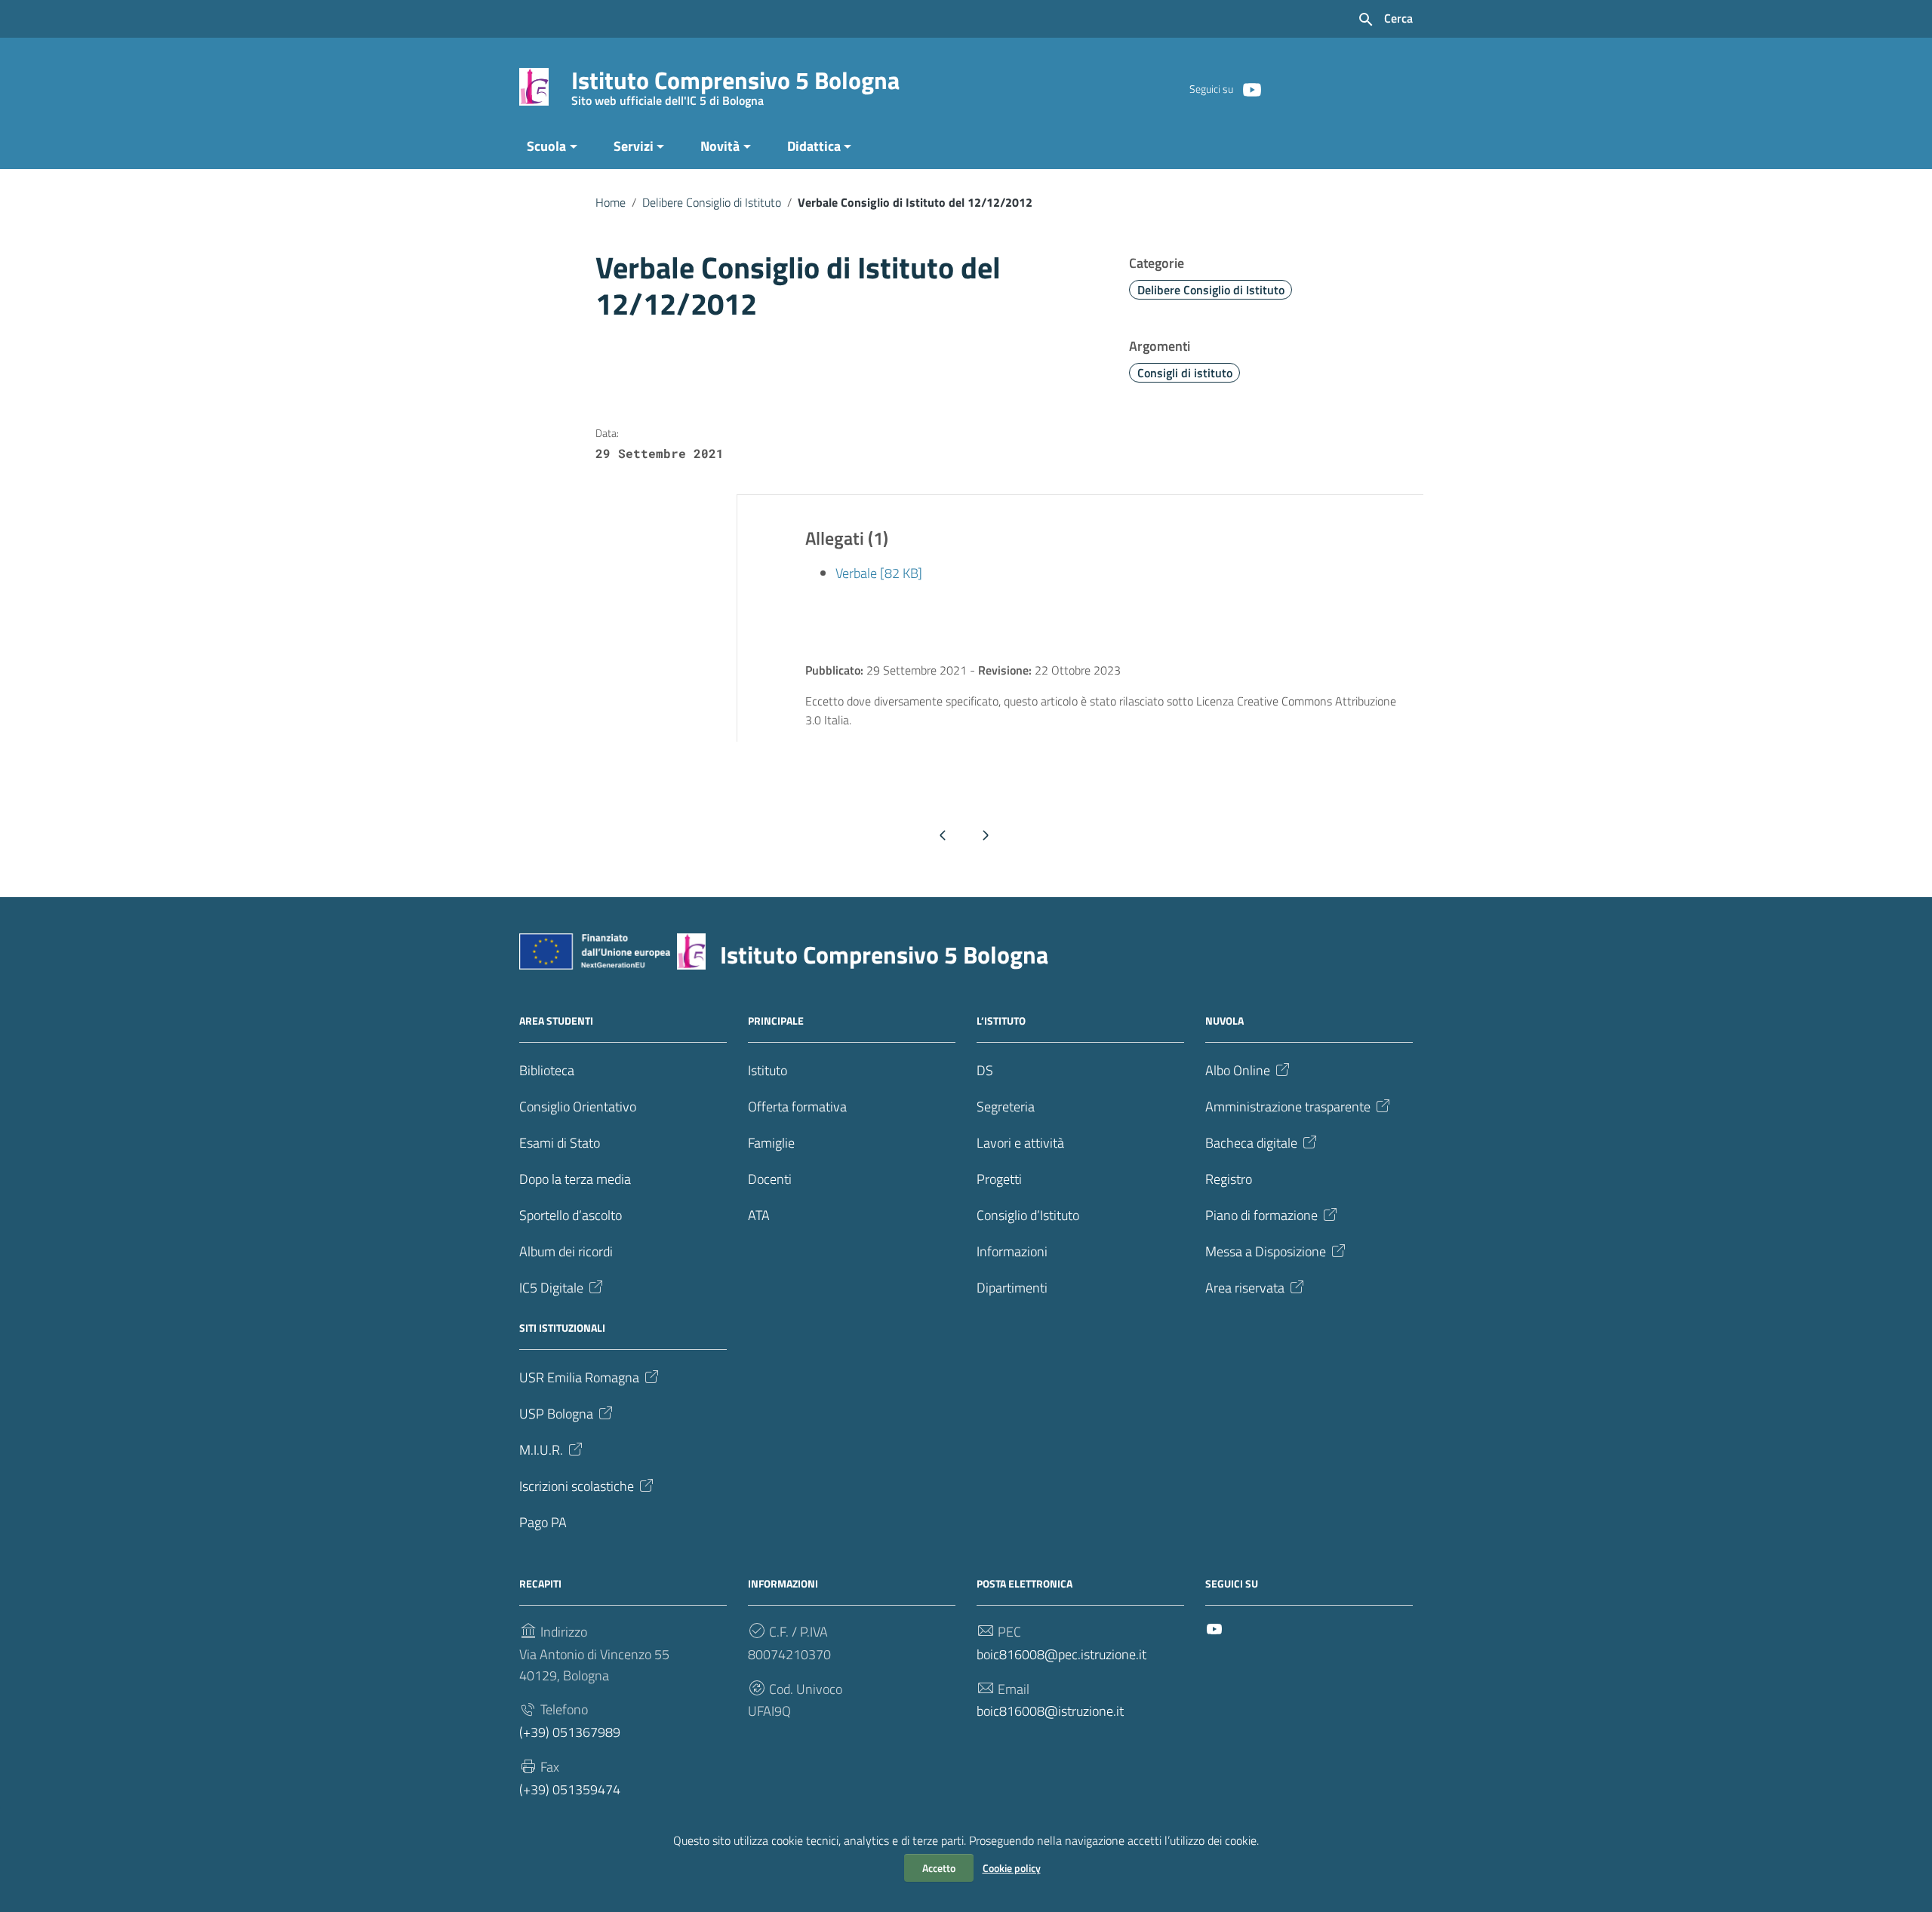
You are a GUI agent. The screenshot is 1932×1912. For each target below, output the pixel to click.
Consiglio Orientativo (578, 1107)
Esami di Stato (560, 1143)
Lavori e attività (1020, 1143)
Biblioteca (547, 1070)
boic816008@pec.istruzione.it (1061, 1654)
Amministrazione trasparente (1288, 1107)
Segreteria (1006, 1107)
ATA (759, 1215)
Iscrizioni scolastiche (577, 1486)
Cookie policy (1012, 1868)
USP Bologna (556, 1414)
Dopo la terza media (575, 1179)
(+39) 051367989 (570, 1732)
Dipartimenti (1012, 1288)
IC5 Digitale (551, 1288)
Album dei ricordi (566, 1251)
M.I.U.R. (541, 1450)
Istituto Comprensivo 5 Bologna (735, 83)
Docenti (770, 1179)
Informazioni (1012, 1251)
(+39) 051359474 (570, 1789)
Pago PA (543, 1522)
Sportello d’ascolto (571, 1215)
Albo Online (1238, 1070)
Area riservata (1245, 1288)
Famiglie (771, 1143)
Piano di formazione (1261, 1215)
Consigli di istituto (1185, 373)
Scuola (546, 146)
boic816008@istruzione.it (1050, 1711)
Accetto (939, 1868)
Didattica (814, 146)
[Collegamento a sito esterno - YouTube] (1251, 88)
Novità (720, 146)
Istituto (768, 1070)
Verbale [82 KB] (879, 573)
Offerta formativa (797, 1107)
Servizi (634, 146)
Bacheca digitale (1251, 1143)
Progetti (999, 1179)
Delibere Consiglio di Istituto (712, 202)
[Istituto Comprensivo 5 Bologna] (534, 86)
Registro (1229, 1179)
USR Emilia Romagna (579, 1377)
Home (611, 202)
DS (985, 1070)
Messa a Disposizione (1266, 1251)
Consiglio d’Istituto (1028, 1215)
